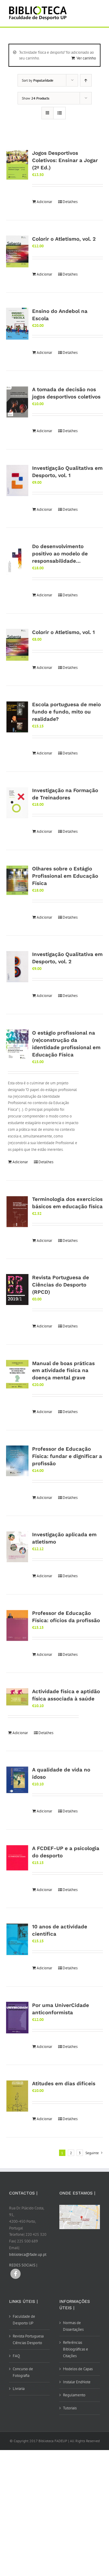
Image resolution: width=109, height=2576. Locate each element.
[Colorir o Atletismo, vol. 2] (17, 252)
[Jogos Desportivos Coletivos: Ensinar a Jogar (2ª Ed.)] (17, 165)
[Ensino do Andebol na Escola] (17, 324)
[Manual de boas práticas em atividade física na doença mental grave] (17, 1374)
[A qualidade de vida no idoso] (17, 1780)
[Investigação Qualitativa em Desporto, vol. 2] (17, 967)
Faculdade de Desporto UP (24, 2320)
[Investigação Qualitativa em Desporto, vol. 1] (17, 480)
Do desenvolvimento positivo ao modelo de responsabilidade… (60, 554)
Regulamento (74, 2395)
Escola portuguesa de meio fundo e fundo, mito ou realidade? (66, 712)
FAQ (16, 2356)
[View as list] (59, 113)
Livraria (19, 2389)
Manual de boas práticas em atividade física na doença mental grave (63, 1371)
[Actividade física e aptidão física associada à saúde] (17, 1697)
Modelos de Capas (78, 2369)
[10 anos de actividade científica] (17, 1939)
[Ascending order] (86, 80)
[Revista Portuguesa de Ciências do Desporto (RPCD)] (17, 1290)
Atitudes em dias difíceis (64, 2083)
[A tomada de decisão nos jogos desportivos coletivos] (17, 402)
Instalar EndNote (77, 2382)
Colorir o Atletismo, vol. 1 (63, 632)
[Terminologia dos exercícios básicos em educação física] (17, 1212)
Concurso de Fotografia (23, 2372)
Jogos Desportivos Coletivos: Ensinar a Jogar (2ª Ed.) (65, 160)
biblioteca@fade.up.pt (28, 2254)
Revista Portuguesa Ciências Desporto (28, 2339)
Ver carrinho (86, 58)
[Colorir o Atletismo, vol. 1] (17, 645)
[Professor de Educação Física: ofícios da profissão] (17, 1625)
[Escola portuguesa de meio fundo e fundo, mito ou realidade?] (17, 717)
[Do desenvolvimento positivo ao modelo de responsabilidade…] (17, 559)
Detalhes (70, 202)
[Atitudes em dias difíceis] (17, 2096)
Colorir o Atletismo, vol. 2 (64, 239)
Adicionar (44, 202)
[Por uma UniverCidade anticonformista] (17, 2018)
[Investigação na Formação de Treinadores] (17, 803)
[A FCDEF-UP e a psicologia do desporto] (17, 1858)
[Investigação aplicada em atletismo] (17, 1547)
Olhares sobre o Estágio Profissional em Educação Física (65, 876)
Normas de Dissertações (73, 2326)
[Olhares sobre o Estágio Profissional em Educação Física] (17, 880)
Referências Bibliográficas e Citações (76, 2349)
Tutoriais (70, 2408)
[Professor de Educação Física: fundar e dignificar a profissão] (17, 1461)
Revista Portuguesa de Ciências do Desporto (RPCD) (61, 1285)
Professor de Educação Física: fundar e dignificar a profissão (67, 1456)
